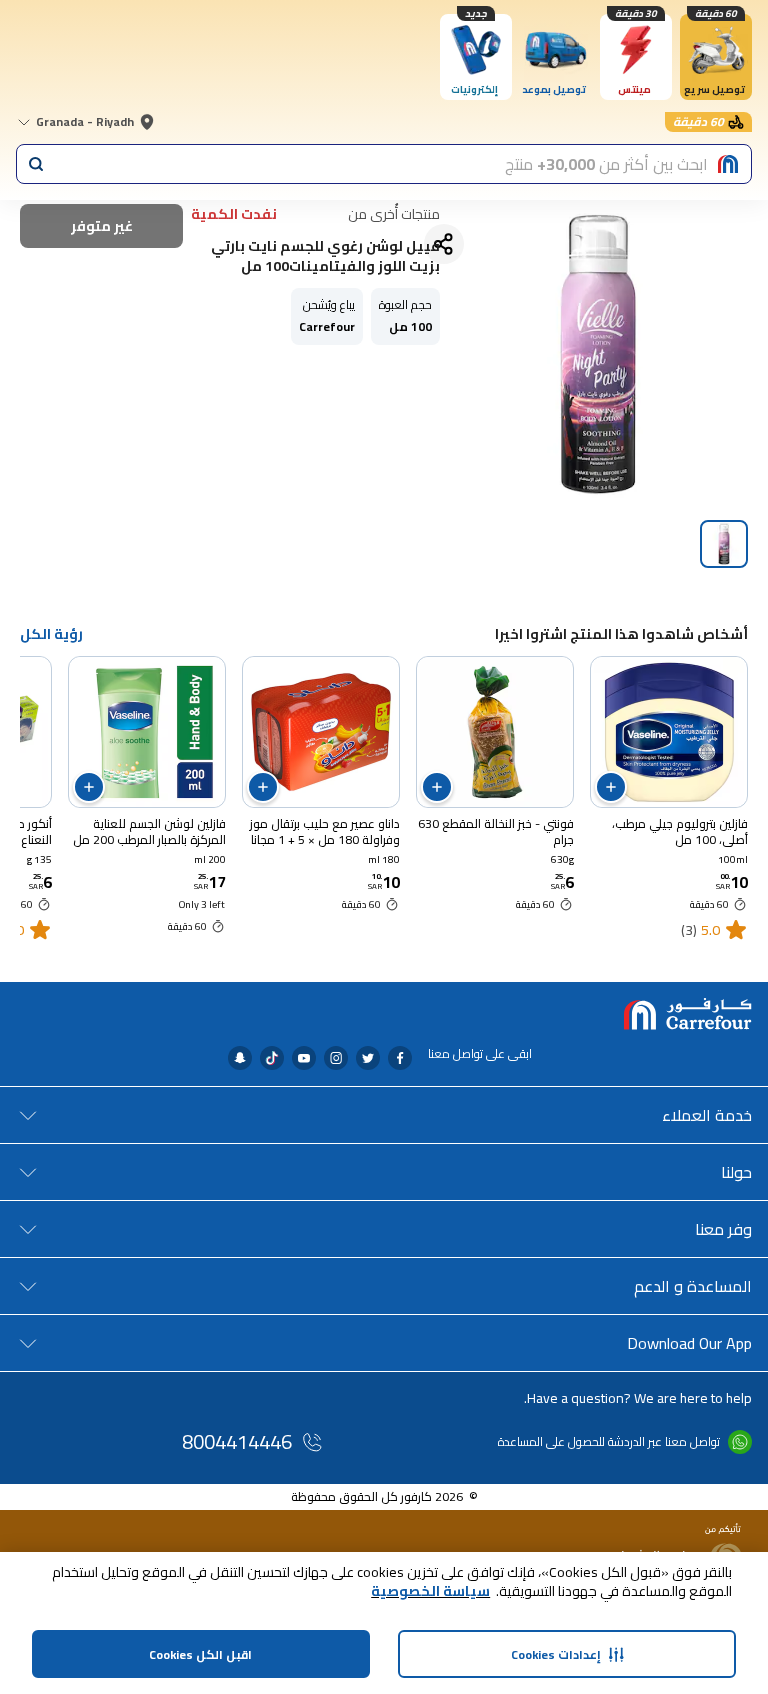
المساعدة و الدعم (693, 1286)
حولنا (736, 1172)
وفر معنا (723, 1229)
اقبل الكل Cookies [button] (200, 1654)
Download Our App (689, 1343)
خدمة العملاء (707, 1115)
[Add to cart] (611, 787)
